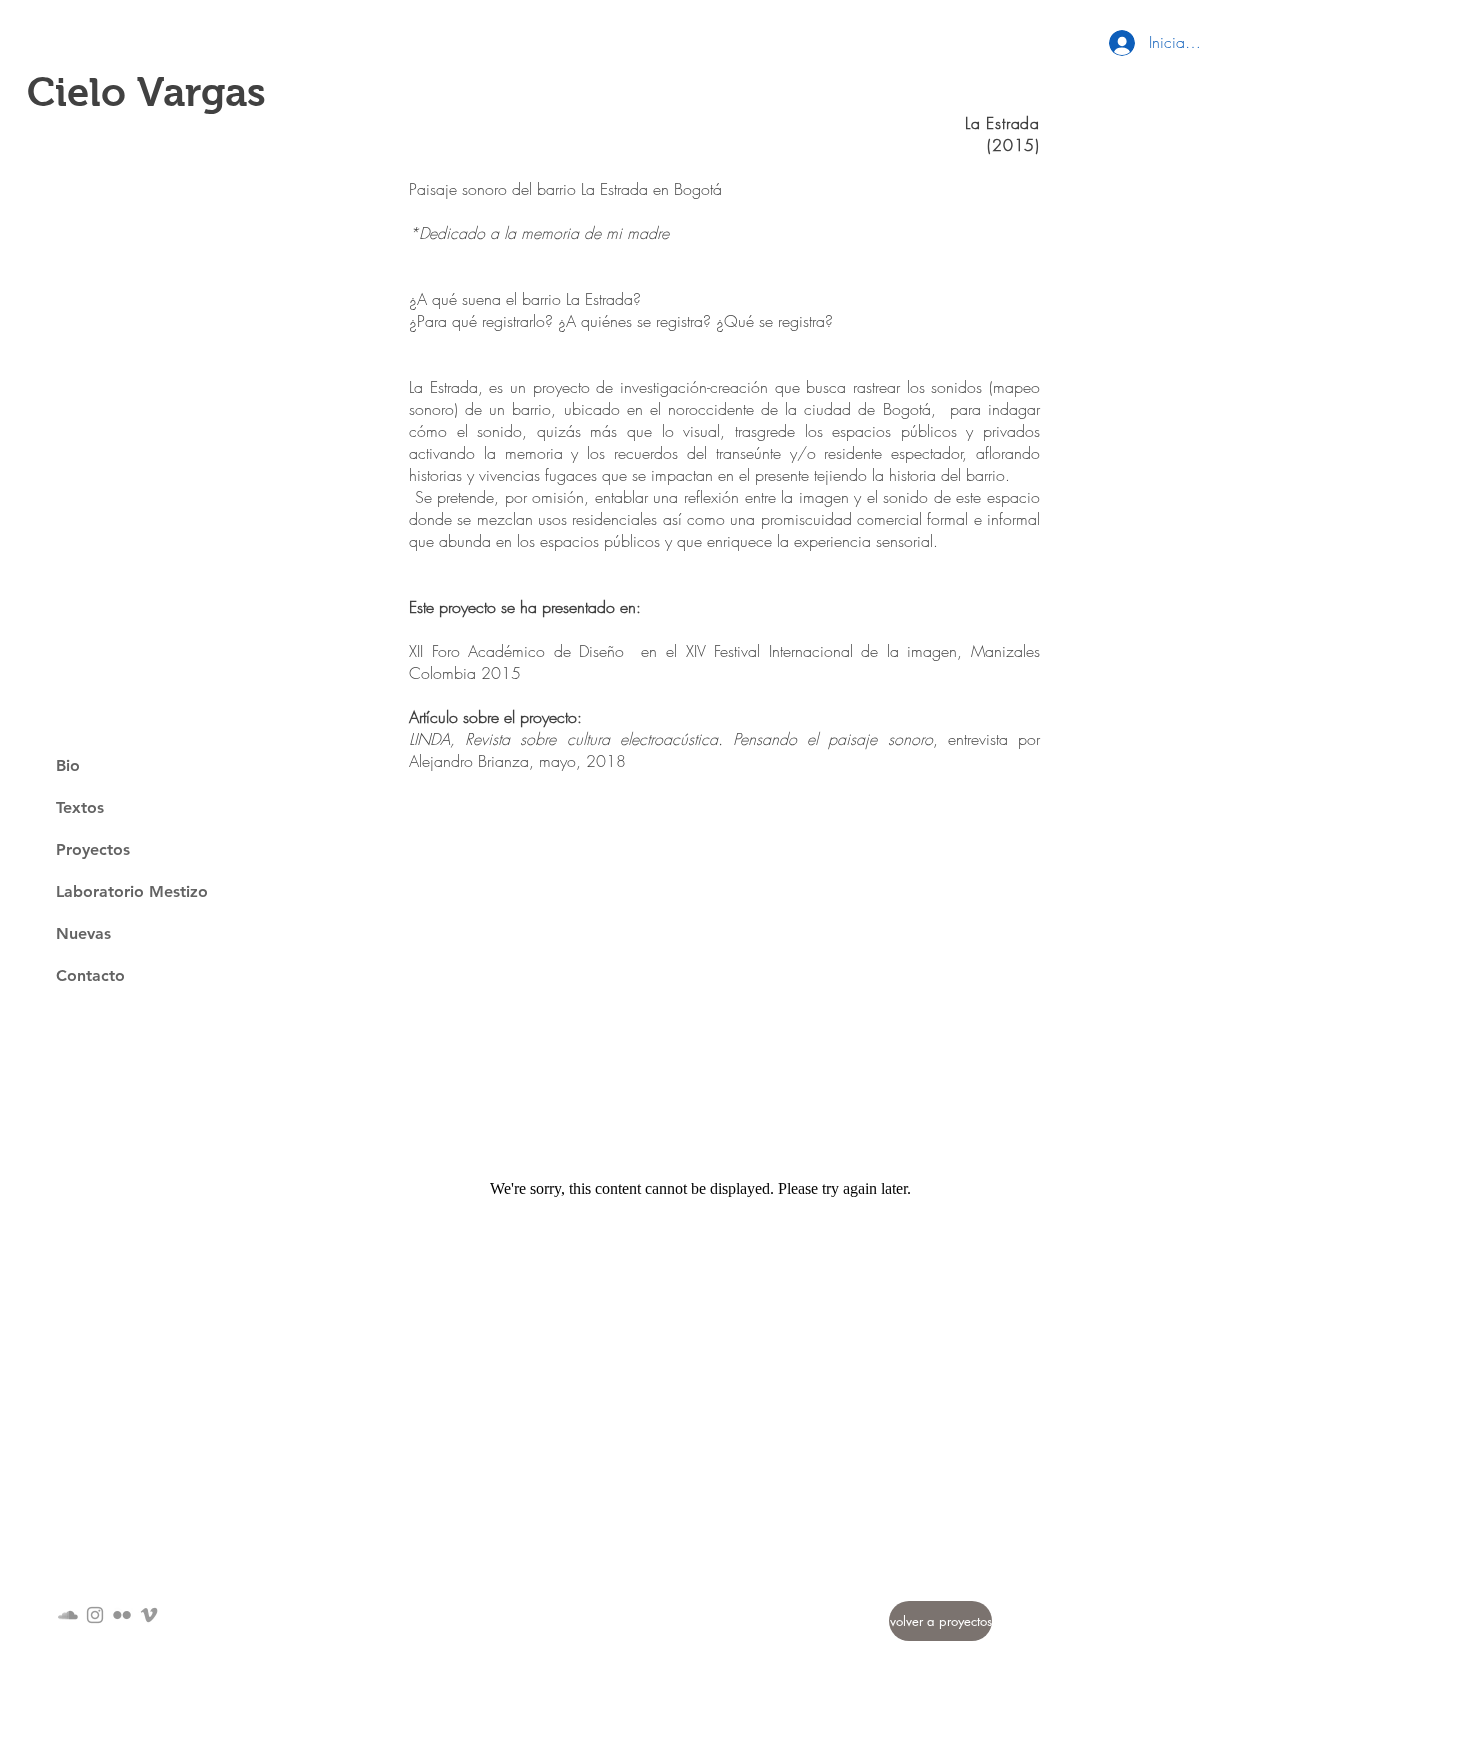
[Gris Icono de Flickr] (122, 1615)
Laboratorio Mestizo (132, 891)
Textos (80, 807)
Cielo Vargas (146, 92)
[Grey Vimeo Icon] (149, 1615)
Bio (68, 765)
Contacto (90, 975)
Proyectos (93, 849)
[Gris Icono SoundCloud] (68, 1615)
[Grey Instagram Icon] (95, 1615)
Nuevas (83, 933)
